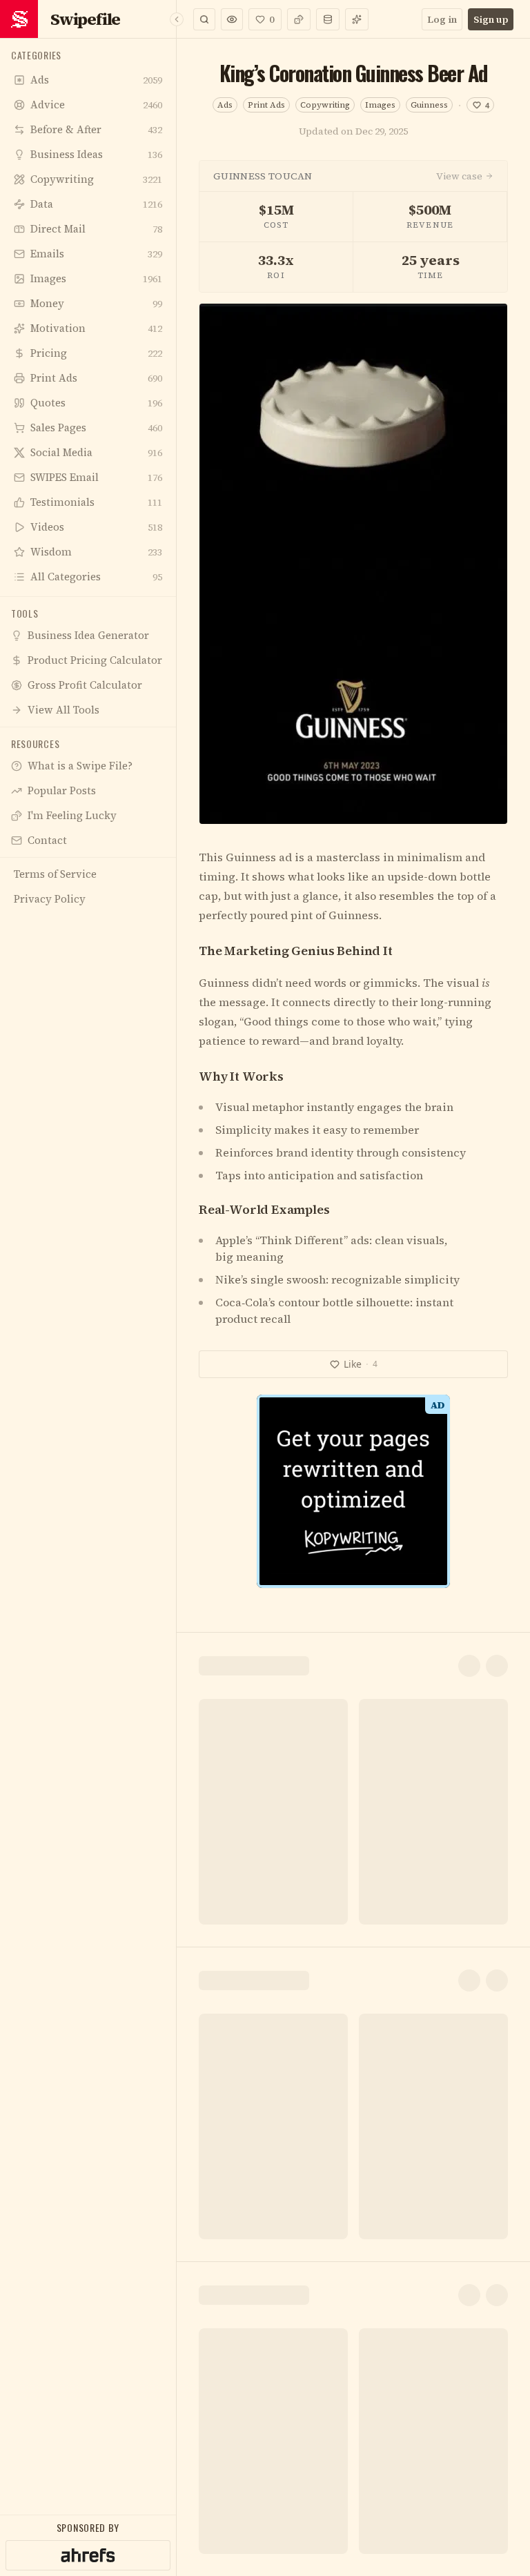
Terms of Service (225, 1508)
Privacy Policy (308, 1508)
